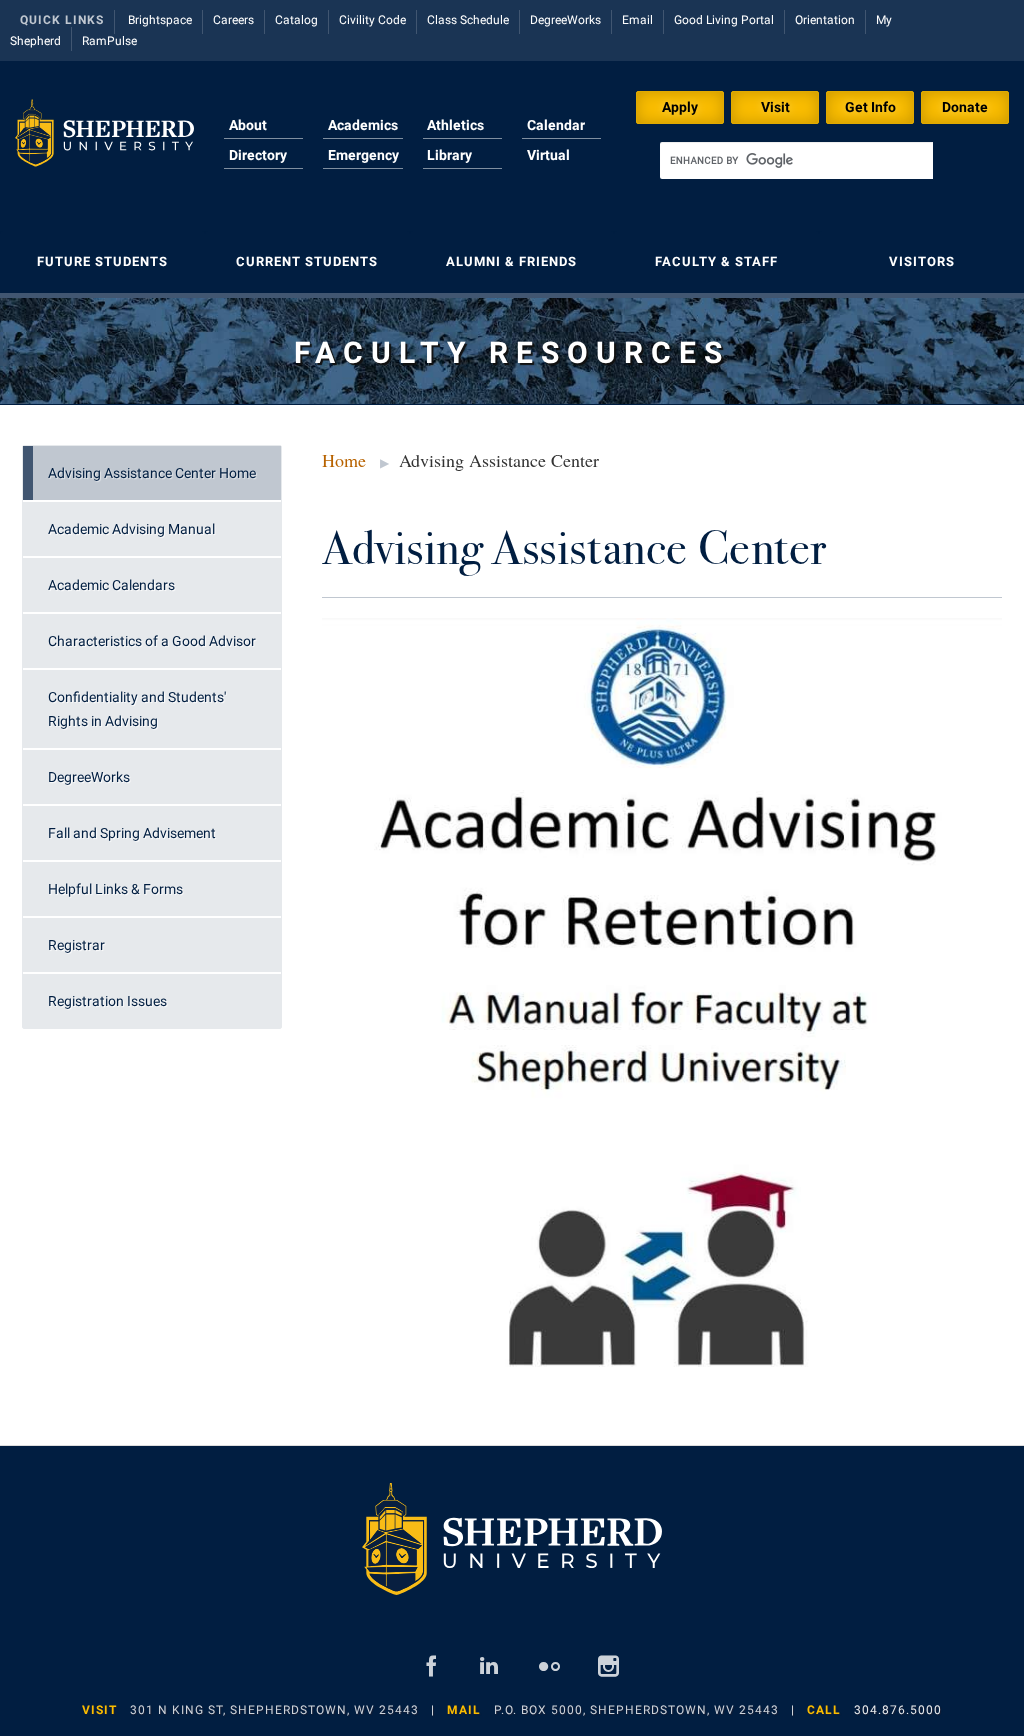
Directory (258, 155)
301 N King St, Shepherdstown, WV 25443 (274, 1710)
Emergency (363, 155)
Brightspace (160, 20)
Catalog (296, 20)
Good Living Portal (724, 20)
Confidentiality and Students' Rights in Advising (137, 709)
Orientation (825, 20)
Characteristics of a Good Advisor (152, 641)
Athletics (455, 125)
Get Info (870, 107)
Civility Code (372, 20)
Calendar (556, 125)
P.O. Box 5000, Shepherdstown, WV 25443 (636, 1710)
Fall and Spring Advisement (132, 833)
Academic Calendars (111, 585)
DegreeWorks (565, 20)
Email (637, 20)
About (248, 125)
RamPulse (109, 41)
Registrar (76, 945)
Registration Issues (107, 1001)
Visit (775, 107)
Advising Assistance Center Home (152, 473)
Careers (233, 20)
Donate (965, 107)
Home (344, 460)
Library (449, 155)
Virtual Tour (548, 167)
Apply (680, 107)
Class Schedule (468, 20)
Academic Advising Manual (131, 529)
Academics (363, 125)
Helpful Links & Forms (115, 889)
